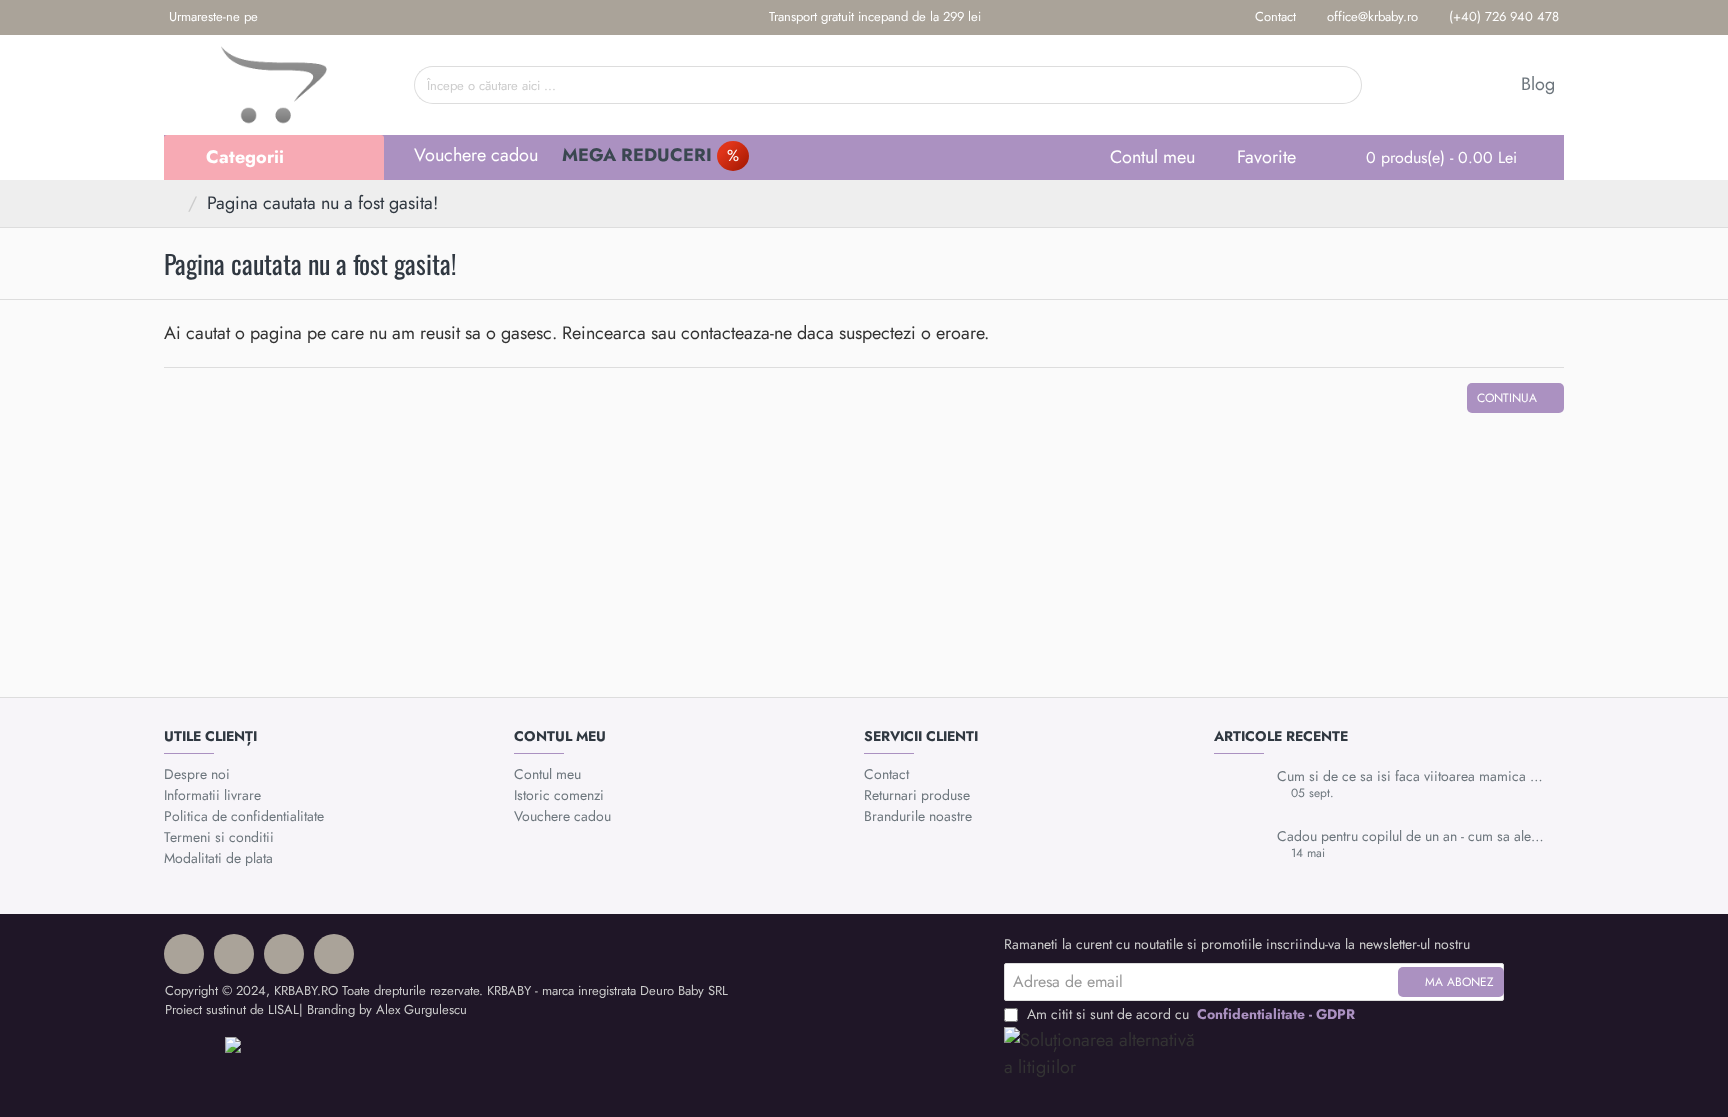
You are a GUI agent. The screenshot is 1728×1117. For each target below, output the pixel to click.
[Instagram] (309, 18)
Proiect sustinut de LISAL (232, 1009)
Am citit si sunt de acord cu (1189, 1014)
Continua (1507, 398)
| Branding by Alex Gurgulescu (383, 1009)
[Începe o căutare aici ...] (1339, 85)
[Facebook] (278, 18)
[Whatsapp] (340, 18)
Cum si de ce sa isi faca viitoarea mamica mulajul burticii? (1414, 776)
